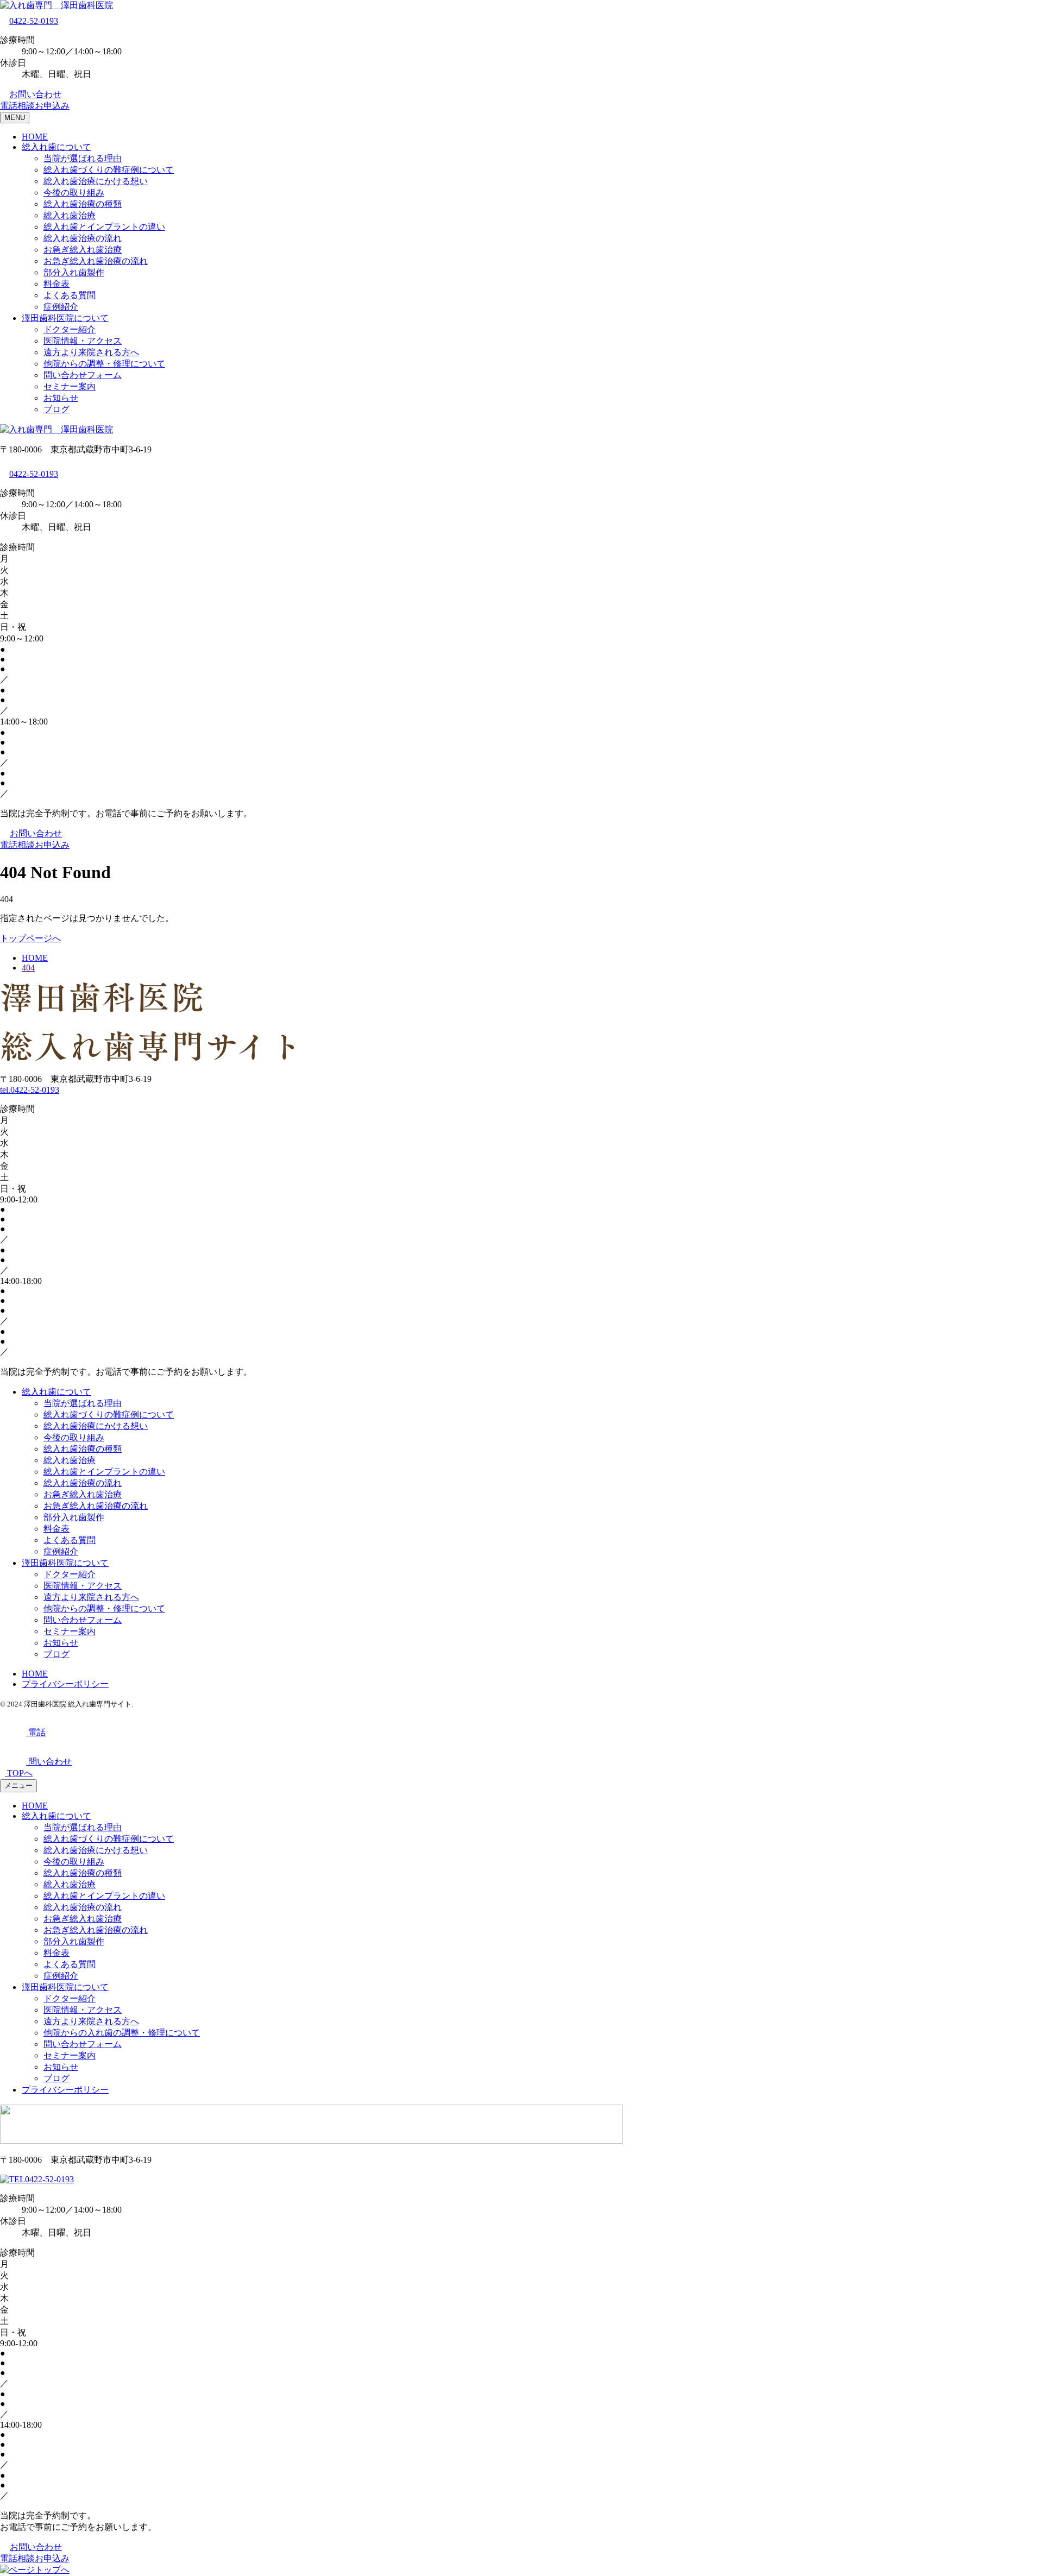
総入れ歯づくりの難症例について (109, 170)
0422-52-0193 (34, 21)
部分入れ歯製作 (74, 272)
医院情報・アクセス (83, 341)
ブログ (56, 409)
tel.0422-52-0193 (30, 1090)
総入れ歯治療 (70, 215)
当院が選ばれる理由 (83, 158)
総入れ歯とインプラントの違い (104, 227)
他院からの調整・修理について (104, 364)
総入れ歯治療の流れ (83, 238)
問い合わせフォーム (83, 375)
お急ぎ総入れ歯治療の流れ (96, 261)
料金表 (56, 284)
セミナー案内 (70, 386)
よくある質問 (70, 295)
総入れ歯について (56, 147)
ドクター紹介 (70, 329)
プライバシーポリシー (65, 1684)
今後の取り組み (74, 193)
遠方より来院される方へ (91, 352)
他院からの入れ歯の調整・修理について (122, 2033)
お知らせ (61, 398)
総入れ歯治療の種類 (83, 204)
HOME (35, 137)
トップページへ (30, 938)
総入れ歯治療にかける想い (96, 181)
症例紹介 (61, 307)
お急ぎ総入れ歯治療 (83, 250)
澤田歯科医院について (65, 318)
